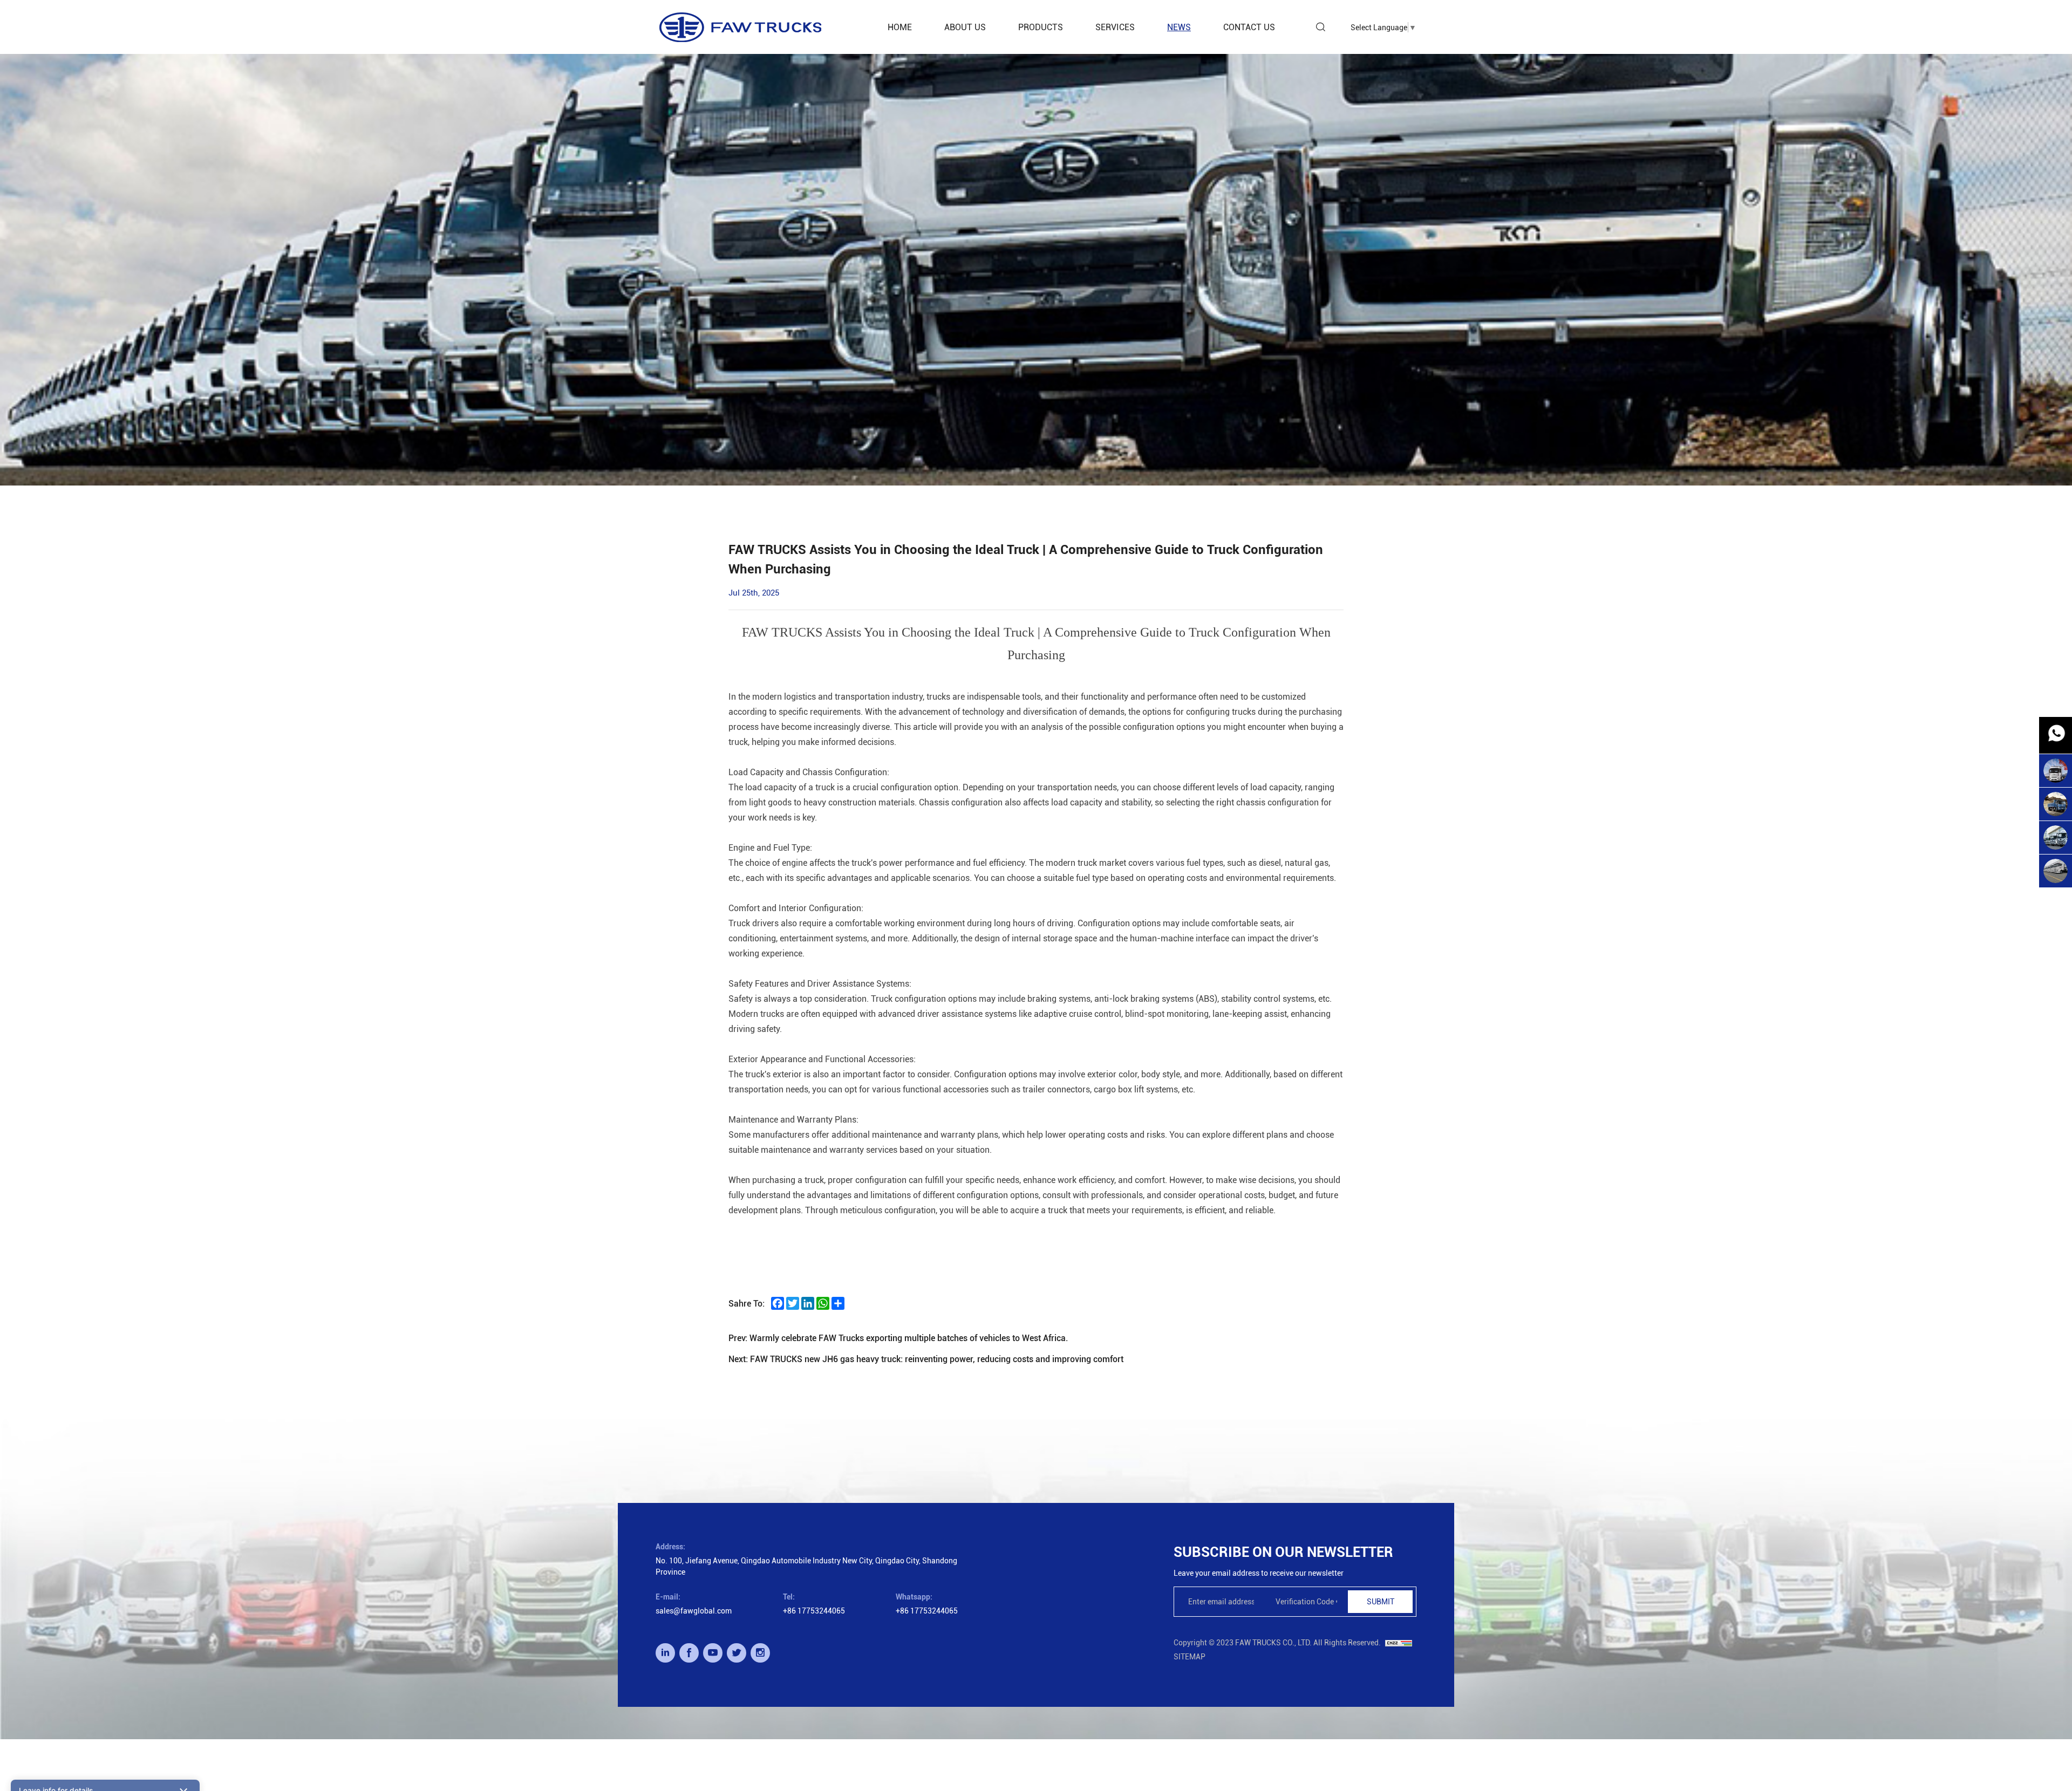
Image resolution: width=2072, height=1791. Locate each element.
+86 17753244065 (814, 1611)
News (1179, 27)
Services (1115, 27)
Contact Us (1249, 27)
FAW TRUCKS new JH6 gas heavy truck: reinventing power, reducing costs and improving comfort (937, 1359)
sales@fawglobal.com (694, 1611)
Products (1041, 27)
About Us (965, 27)
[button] (105, 1559)
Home (900, 27)
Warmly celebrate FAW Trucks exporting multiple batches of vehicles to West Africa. (909, 1338)
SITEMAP (1190, 1656)
